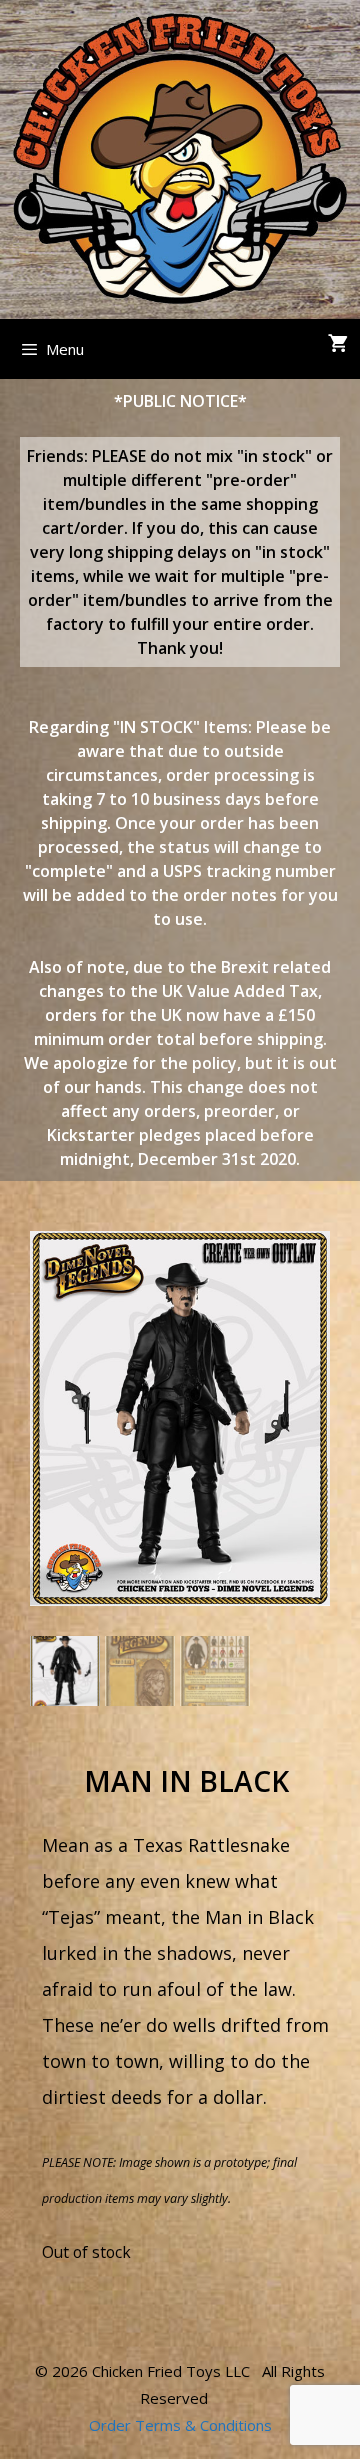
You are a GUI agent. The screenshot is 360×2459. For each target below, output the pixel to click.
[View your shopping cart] (338, 344)
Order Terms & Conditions (180, 2425)
